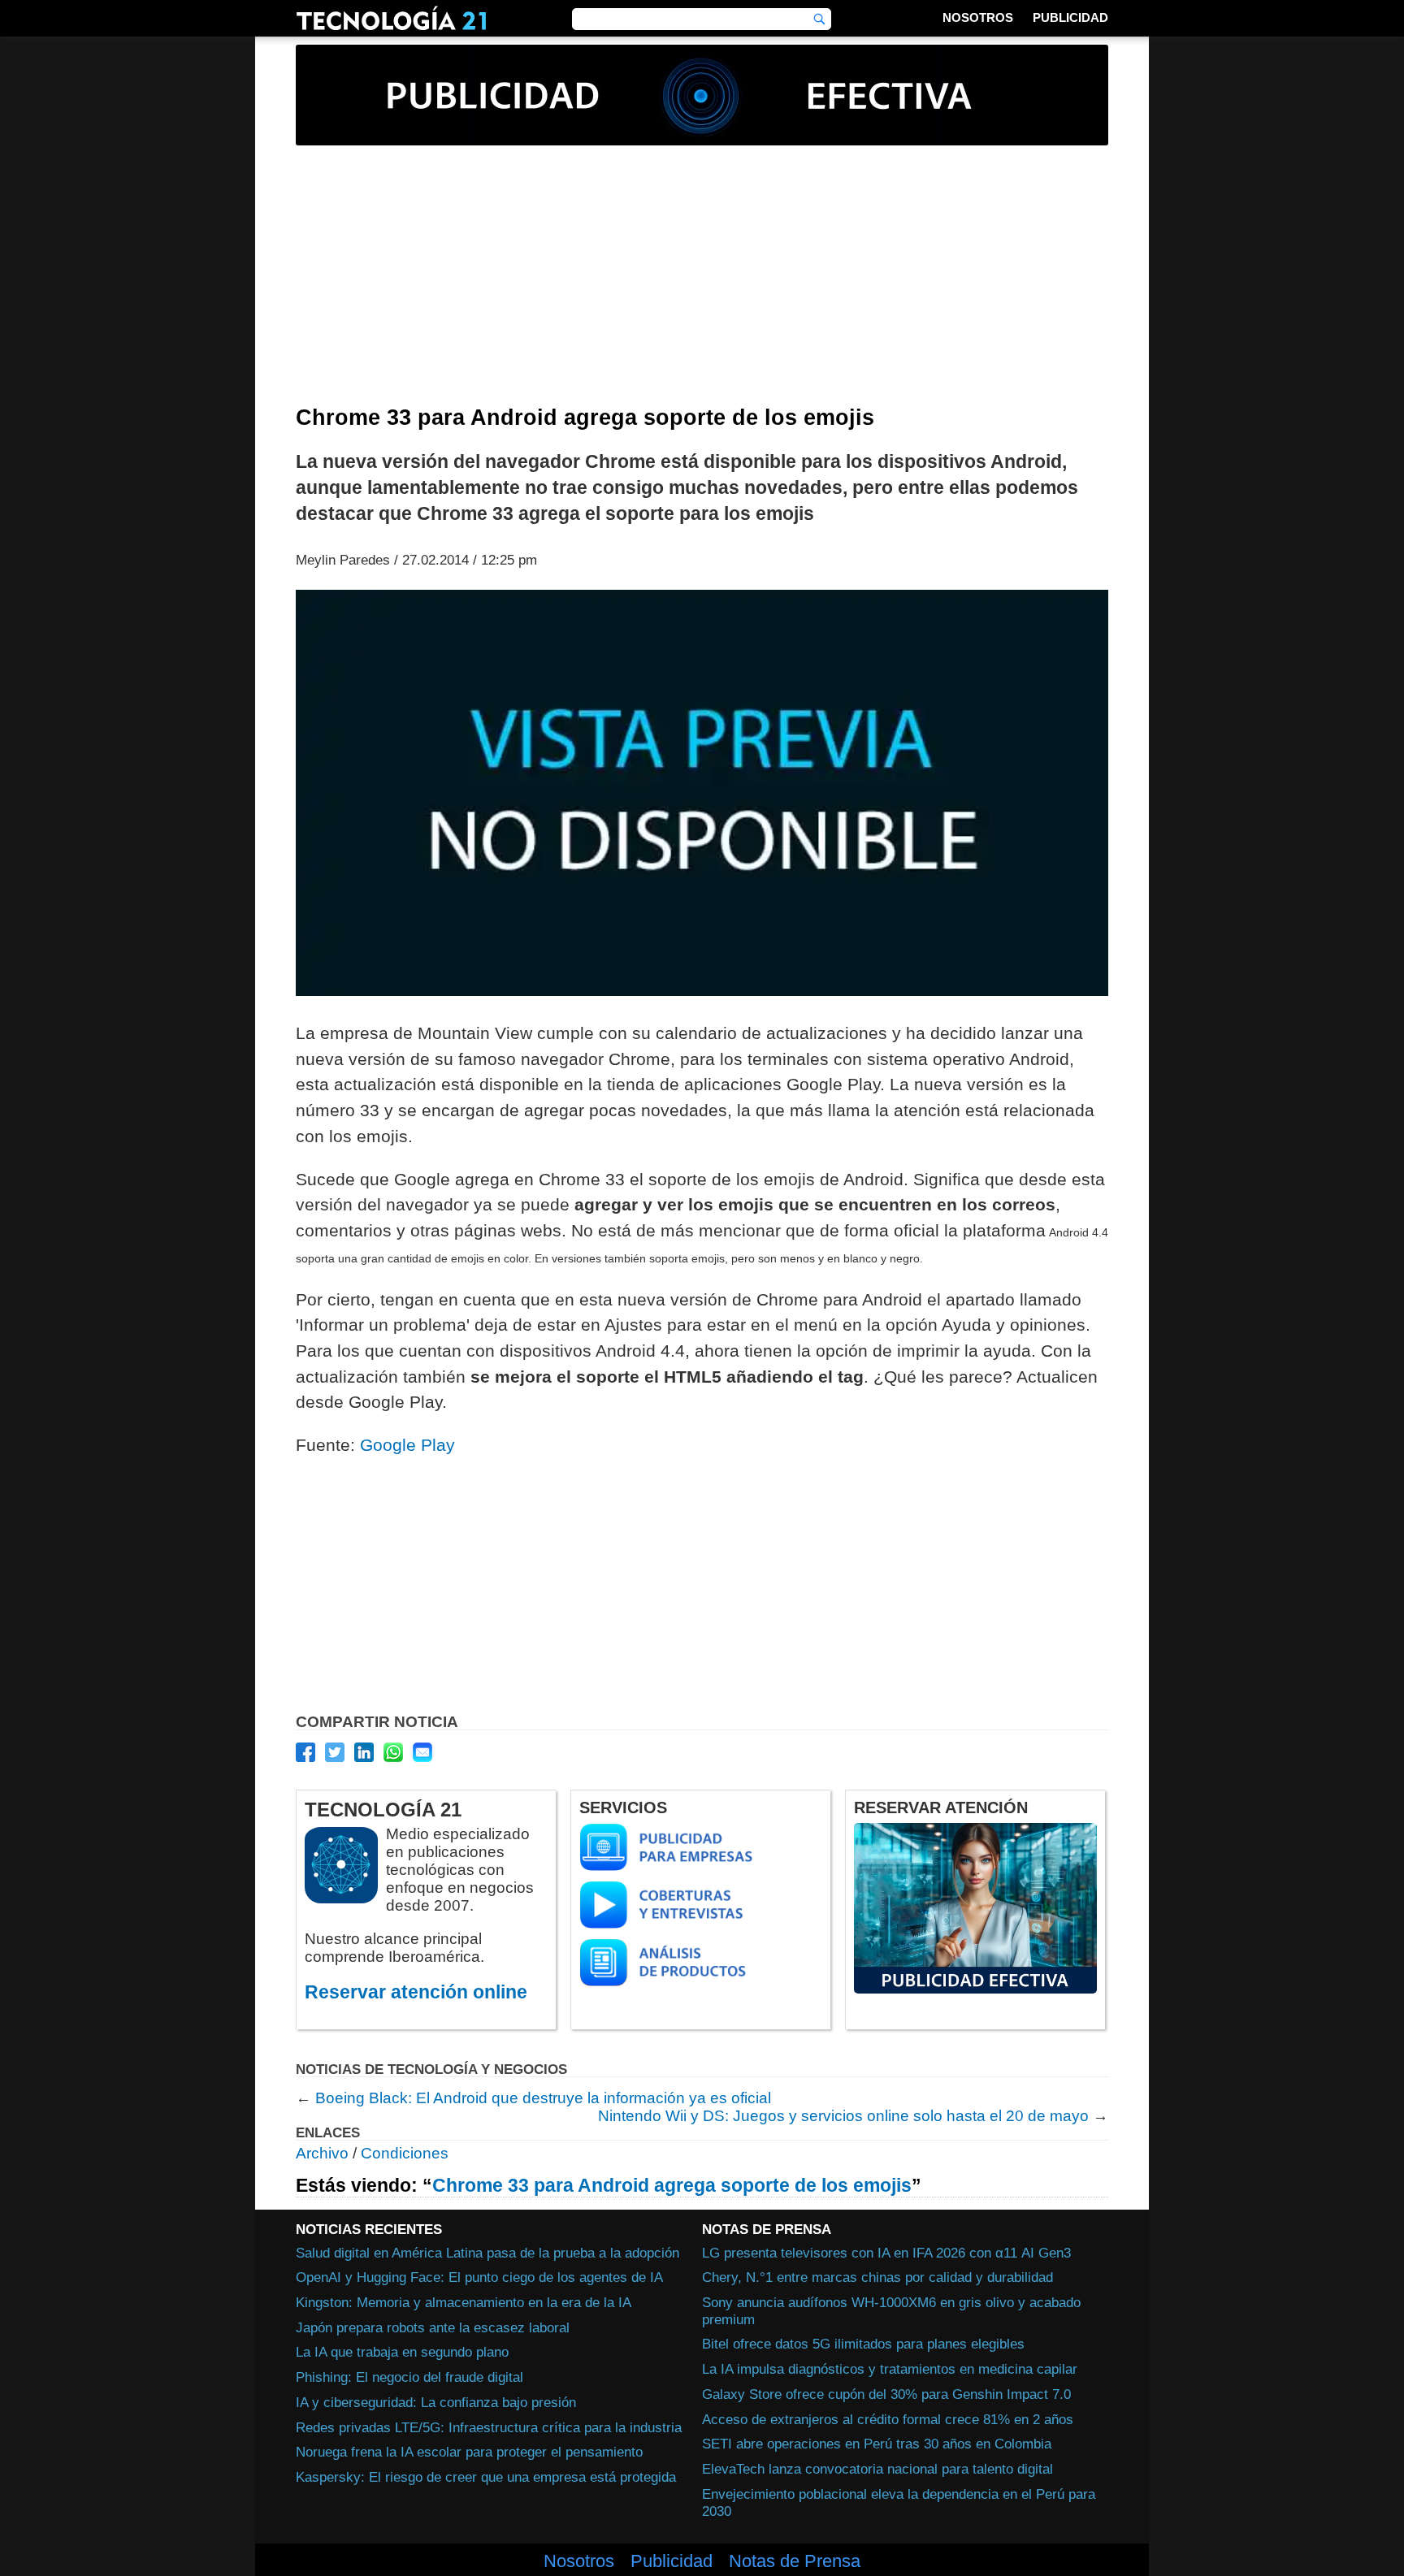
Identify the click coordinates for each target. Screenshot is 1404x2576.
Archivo (322, 2153)
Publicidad (1070, 17)
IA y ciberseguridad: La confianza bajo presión (436, 2402)
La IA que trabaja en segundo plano (402, 2352)
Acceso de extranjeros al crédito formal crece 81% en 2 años (888, 2419)
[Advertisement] (702, 284)
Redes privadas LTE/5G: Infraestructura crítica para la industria (489, 2427)
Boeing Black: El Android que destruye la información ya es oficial (543, 2098)
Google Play (407, 1445)
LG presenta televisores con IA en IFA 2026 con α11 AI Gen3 (886, 2253)
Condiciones (405, 2153)
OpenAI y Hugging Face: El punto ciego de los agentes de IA (479, 2277)
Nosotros (978, 17)
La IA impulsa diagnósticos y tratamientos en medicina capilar (890, 2369)
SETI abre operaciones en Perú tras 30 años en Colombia (877, 2444)
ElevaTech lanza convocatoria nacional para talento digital (877, 2469)
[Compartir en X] (335, 1752)
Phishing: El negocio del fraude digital (409, 2377)
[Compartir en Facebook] (305, 1752)
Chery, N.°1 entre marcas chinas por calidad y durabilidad (877, 2277)
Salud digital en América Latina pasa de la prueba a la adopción (487, 2253)
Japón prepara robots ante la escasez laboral (433, 2327)
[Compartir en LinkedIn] (364, 1752)
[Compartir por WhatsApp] (393, 1752)
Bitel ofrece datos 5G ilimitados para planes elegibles (863, 2344)
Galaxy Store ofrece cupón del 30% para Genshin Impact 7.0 (886, 2394)
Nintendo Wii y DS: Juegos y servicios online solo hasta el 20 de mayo (843, 2116)
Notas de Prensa (795, 2561)
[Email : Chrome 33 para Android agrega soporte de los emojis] (422, 1752)
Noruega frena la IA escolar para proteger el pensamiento (469, 2452)
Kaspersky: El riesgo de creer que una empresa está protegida (486, 2477)
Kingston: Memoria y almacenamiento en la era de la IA (464, 2302)
